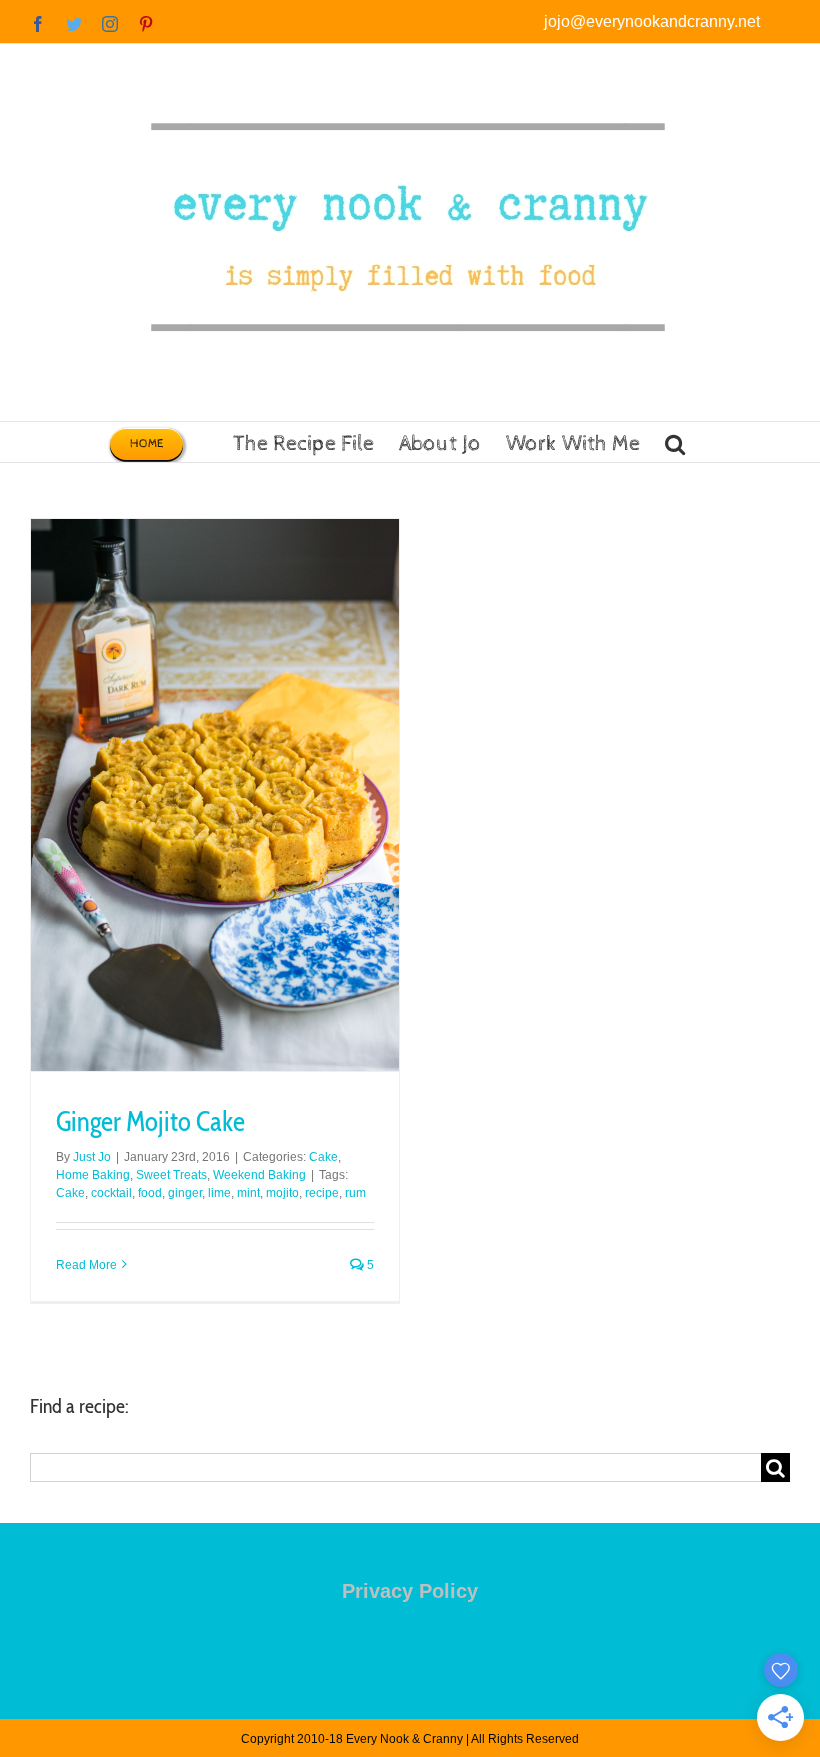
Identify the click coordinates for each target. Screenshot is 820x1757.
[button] (675, 442)
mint (248, 1193)
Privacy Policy (410, 1591)
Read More (86, 1265)
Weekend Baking (259, 1175)
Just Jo (92, 1157)
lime (219, 1193)
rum (355, 1193)
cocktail (111, 1193)
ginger (185, 1193)
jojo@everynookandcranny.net (652, 21)
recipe (322, 1193)
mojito (282, 1193)
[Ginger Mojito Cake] (215, 795)
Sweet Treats (171, 1175)
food (150, 1193)
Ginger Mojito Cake (150, 1121)
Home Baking (93, 1175)
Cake (323, 1157)
